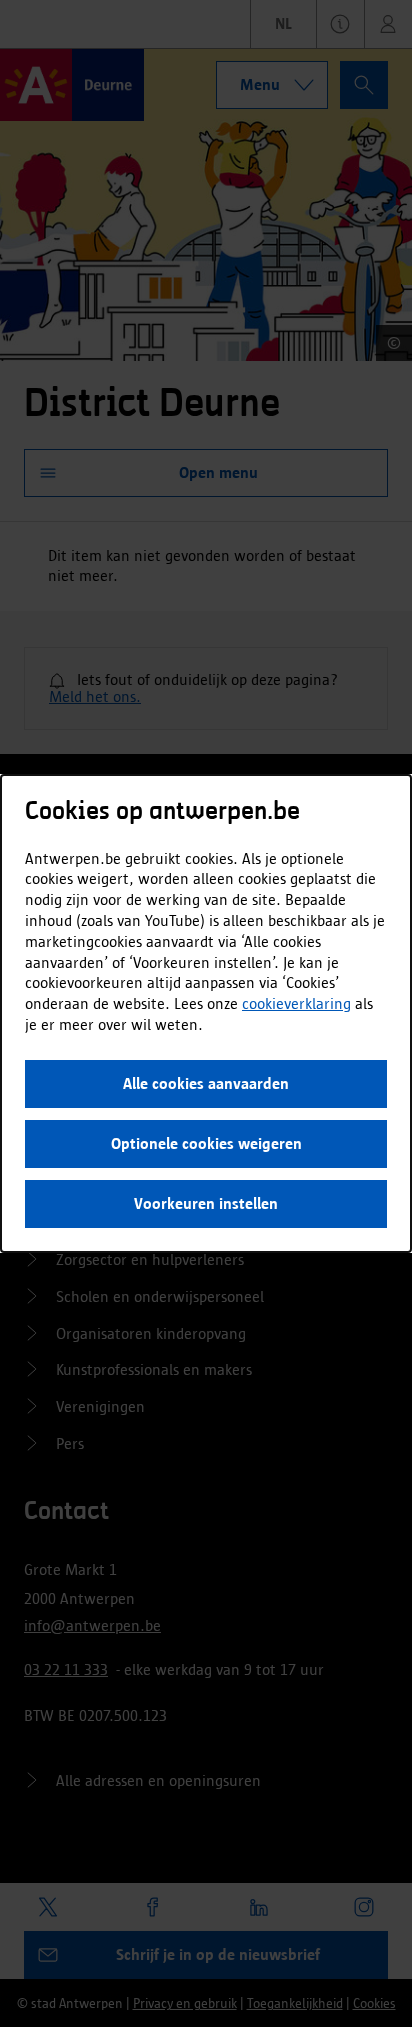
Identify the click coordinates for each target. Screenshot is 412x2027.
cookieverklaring (296, 1003)
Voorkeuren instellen (206, 1203)
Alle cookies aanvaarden (206, 1083)
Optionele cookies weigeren (206, 1143)
